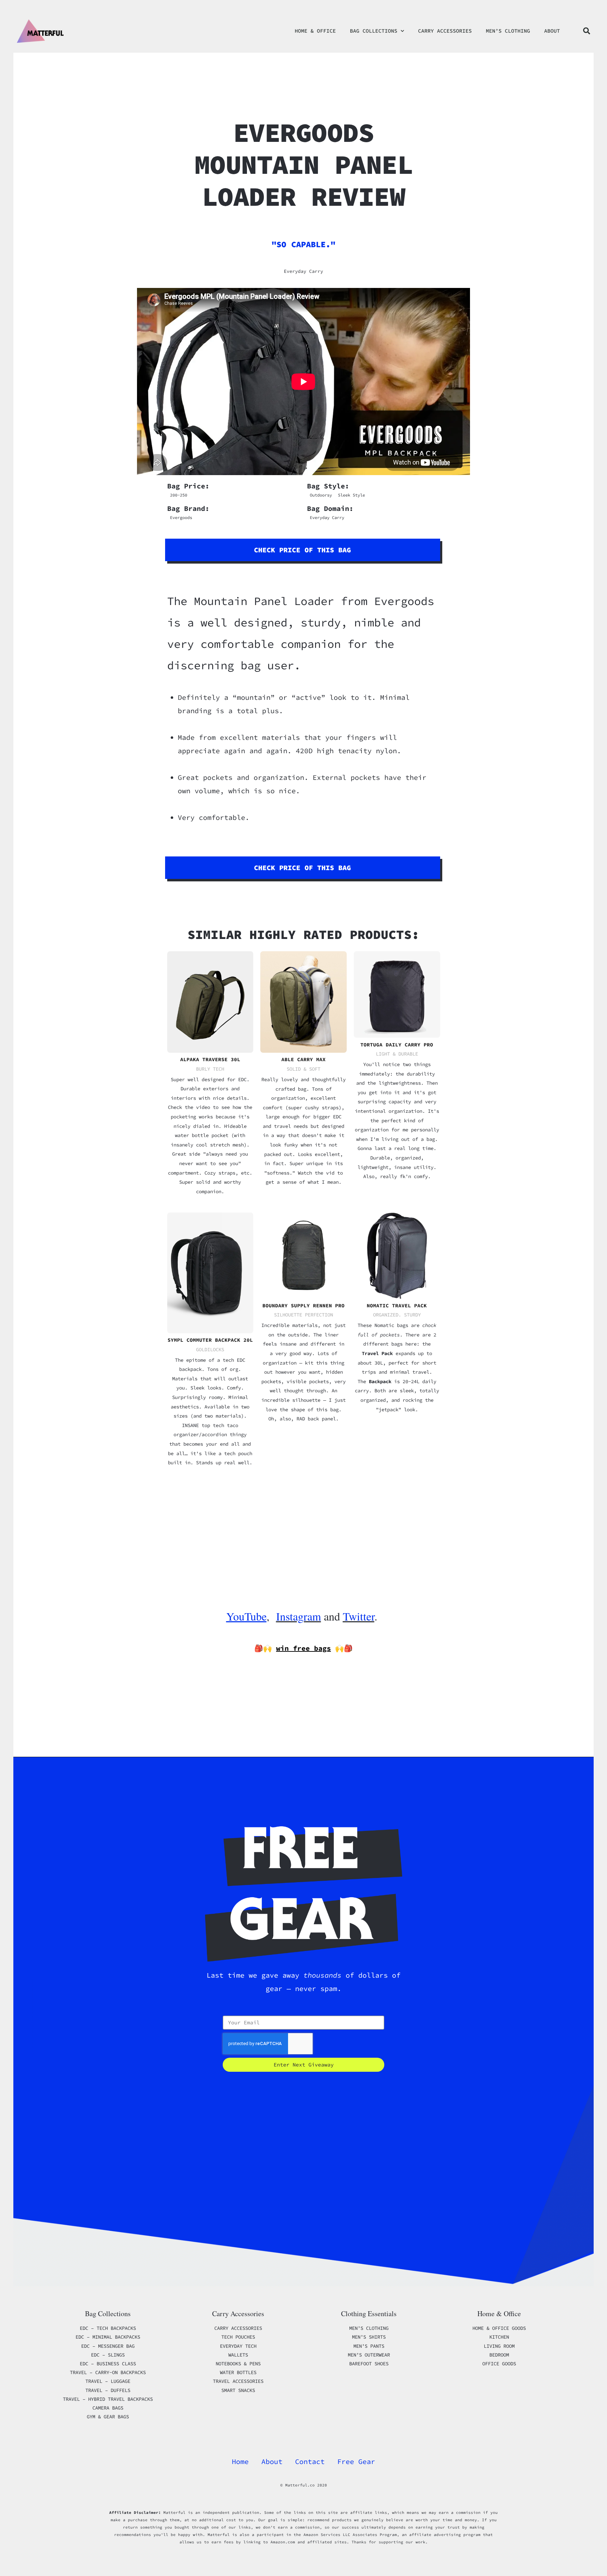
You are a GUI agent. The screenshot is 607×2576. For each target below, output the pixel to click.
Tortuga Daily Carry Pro (397, 1045)
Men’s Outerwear (369, 2355)
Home (240, 2461)
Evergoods (181, 517)
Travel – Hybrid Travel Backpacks (108, 2399)
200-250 (179, 495)
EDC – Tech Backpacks (108, 2328)
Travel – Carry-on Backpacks (108, 2372)
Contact (310, 2461)
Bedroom (499, 2355)
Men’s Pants (369, 2346)
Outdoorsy (321, 495)
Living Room (499, 2346)
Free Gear (356, 2461)
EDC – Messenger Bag (108, 2346)
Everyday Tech (238, 2346)
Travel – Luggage (108, 2381)
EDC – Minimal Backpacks (108, 2337)
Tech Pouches (238, 2337)
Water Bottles (238, 2372)
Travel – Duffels (108, 2390)
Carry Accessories (445, 31)
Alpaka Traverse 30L (210, 1059)
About (552, 31)
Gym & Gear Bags (108, 2417)
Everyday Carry (303, 271)
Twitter (359, 1616)
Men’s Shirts (369, 2337)
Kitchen (499, 2337)
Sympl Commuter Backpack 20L (210, 1340)
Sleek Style (351, 495)
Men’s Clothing (508, 31)
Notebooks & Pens (238, 2364)
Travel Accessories (238, 2381)
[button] (587, 31)
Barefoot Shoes (369, 2364)
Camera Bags (108, 2408)
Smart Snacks (238, 2390)
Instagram (299, 1616)
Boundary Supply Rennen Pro (303, 1306)
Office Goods (499, 2364)
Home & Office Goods (499, 2328)
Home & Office (315, 31)
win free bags (303, 1648)
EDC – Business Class (108, 2364)
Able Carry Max (303, 1059)
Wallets (238, 2355)
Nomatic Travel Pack (397, 1306)
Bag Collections (374, 31)
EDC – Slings (108, 2355)
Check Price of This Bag (302, 550)
